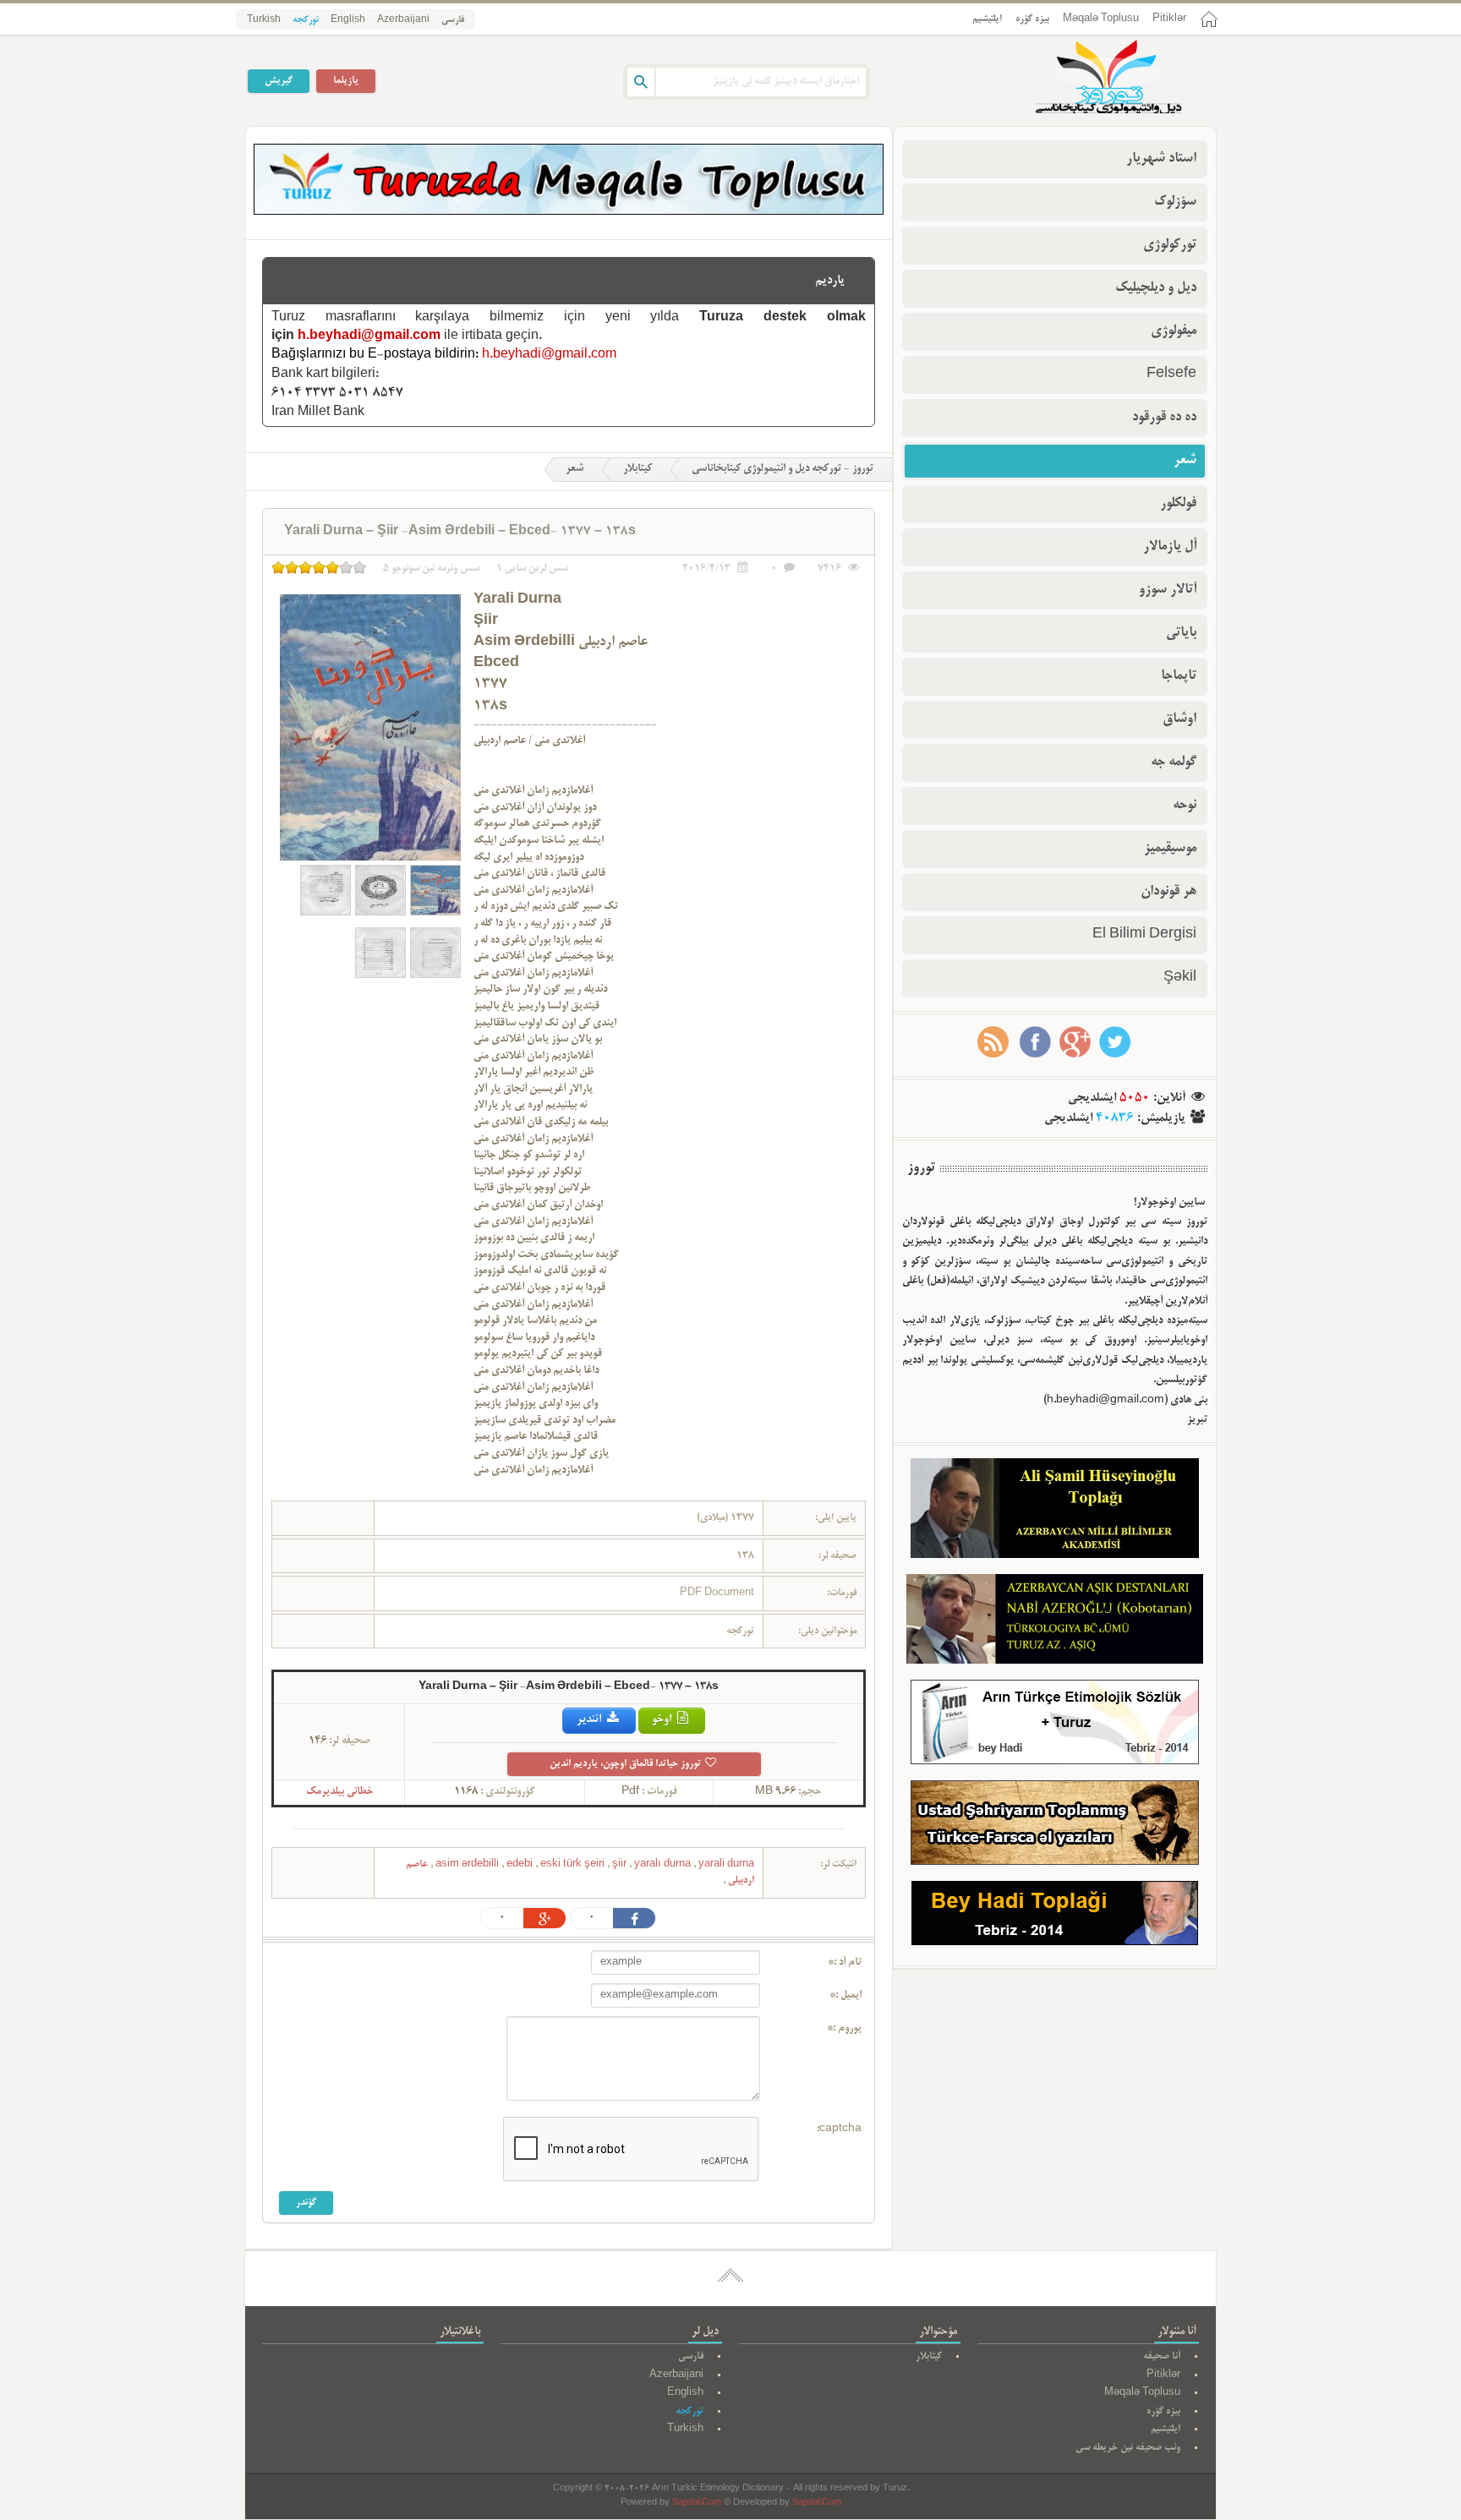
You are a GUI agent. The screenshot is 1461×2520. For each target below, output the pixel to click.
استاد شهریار (1161, 159)
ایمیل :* (845, 1996)
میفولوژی (1174, 331)
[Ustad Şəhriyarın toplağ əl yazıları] (1055, 1826)
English (348, 20)
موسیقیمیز (1170, 849)
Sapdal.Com (697, 2504)
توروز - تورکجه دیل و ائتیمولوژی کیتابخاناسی (782, 469)
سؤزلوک (1175, 202)
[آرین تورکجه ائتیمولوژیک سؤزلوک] (1055, 1726)
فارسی (453, 20)
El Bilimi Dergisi (1144, 935)
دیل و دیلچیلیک (1156, 288)
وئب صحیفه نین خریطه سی (1128, 2448)
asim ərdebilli (468, 1864)
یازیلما (346, 81)
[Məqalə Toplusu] (569, 212)
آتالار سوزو (1168, 590)
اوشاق (1179, 719)
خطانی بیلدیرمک (339, 1792)
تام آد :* (845, 1963)
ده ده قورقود (1164, 418)
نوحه (1185, 806)
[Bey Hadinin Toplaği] (1055, 1917)
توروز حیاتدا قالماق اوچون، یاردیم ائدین (627, 1764)
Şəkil (1180, 978)
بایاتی (1181, 633)
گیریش (279, 81)
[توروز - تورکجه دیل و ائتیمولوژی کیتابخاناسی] (1090, 79)
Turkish (264, 20)
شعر (575, 469)
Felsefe (1171, 374)
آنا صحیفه (1162, 2356)
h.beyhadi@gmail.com (369, 336)
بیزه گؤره (1032, 19)
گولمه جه (1174, 763)
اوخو (663, 1720)
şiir (621, 1864)
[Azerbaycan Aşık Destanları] (1055, 1622)
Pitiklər (1169, 19)
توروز (921, 1168)
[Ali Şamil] (1055, 1512)
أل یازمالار (1170, 547)
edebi (521, 1864)
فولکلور (1178, 504)
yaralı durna (664, 1864)
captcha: (839, 2129)
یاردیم (830, 281)
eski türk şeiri (574, 1864)
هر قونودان (1168, 892)
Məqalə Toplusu (1101, 19)
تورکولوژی (1170, 245)
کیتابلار (637, 469)
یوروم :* (844, 2029)
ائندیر (590, 1720)
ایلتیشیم (987, 19)
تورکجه (306, 20)
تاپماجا (1179, 676)
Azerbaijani (403, 20)
